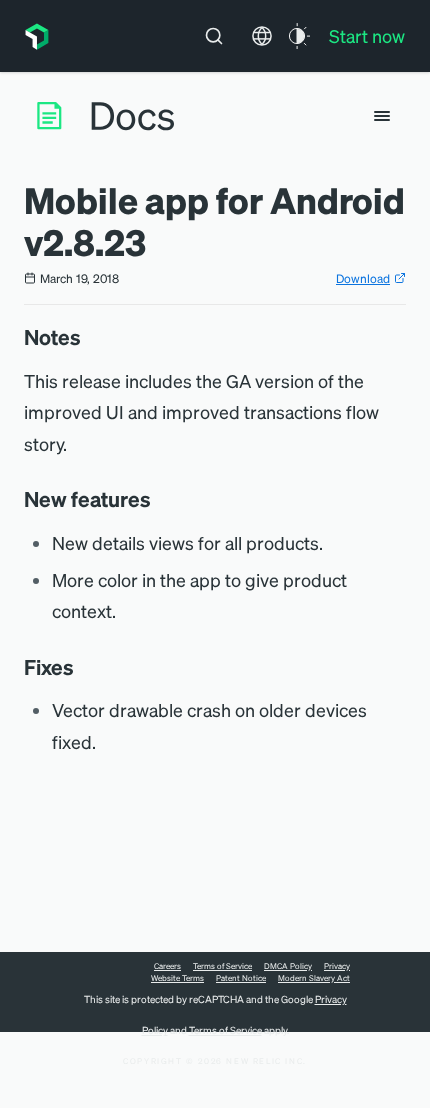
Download (363, 278)
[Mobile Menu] (382, 116)
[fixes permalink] (84, 667)
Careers (167, 966)
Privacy (337, 966)
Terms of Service (222, 966)
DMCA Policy (288, 966)
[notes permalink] (91, 337)
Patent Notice (241, 978)
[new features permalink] (161, 499)
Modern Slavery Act (314, 978)
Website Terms (177, 978)
